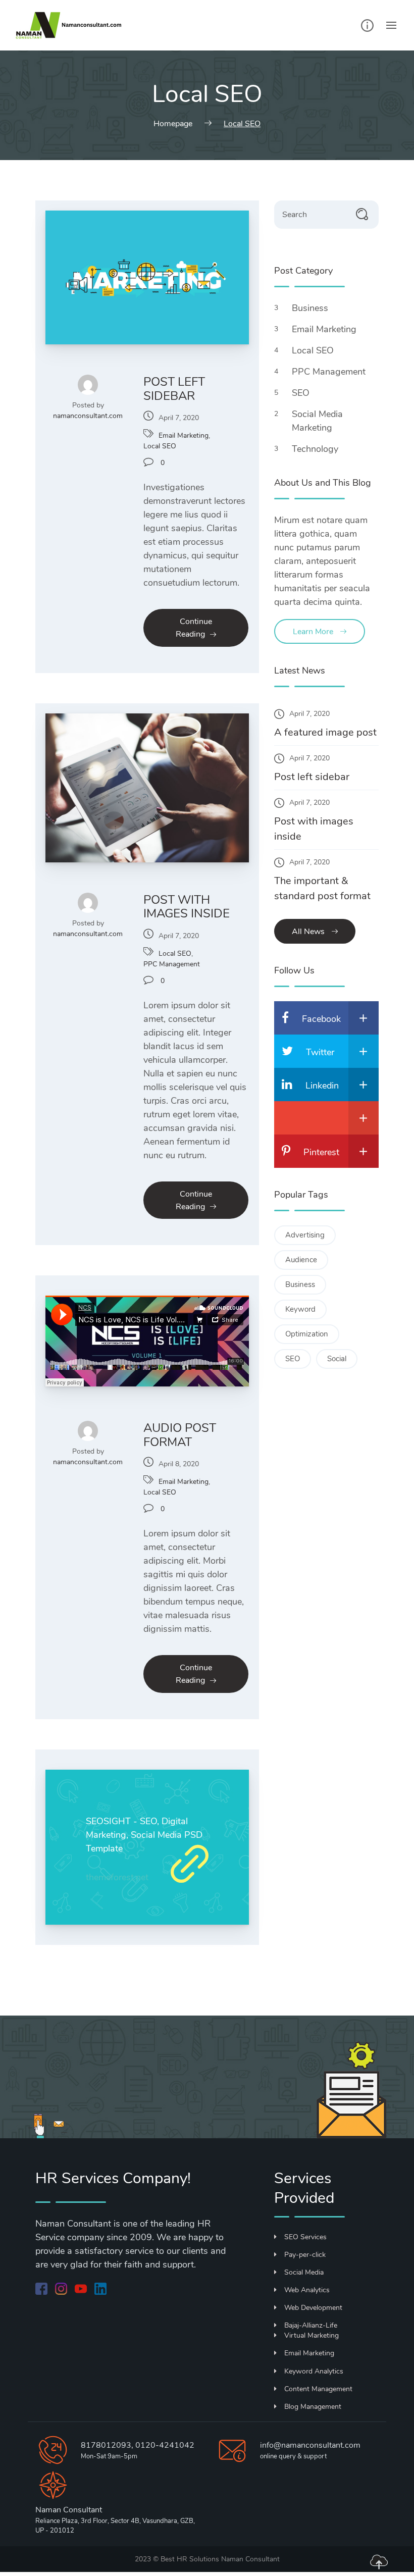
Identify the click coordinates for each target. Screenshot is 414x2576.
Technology (316, 449)
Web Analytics (307, 2290)
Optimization (307, 1334)
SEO (302, 393)
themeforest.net (117, 1877)
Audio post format (180, 1435)
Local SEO (160, 446)
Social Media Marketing (317, 421)
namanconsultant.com (88, 416)
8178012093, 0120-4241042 (138, 2445)
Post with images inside (187, 907)
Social (337, 1359)
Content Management (318, 2389)
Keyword (300, 1309)
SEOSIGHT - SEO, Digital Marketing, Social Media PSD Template (144, 1835)
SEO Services (305, 2237)
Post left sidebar (174, 389)
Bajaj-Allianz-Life (311, 2325)
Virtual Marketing (312, 2335)
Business (311, 308)
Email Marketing (184, 435)
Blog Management (313, 2407)
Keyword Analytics (314, 2371)
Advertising (305, 1235)
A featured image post (325, 732)
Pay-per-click (305, 2255)
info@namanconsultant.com (310, 2445)
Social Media (304, 2272)
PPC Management (172, 964)
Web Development (313, 2308)
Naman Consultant (250, 2559)
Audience (301, 1260)
